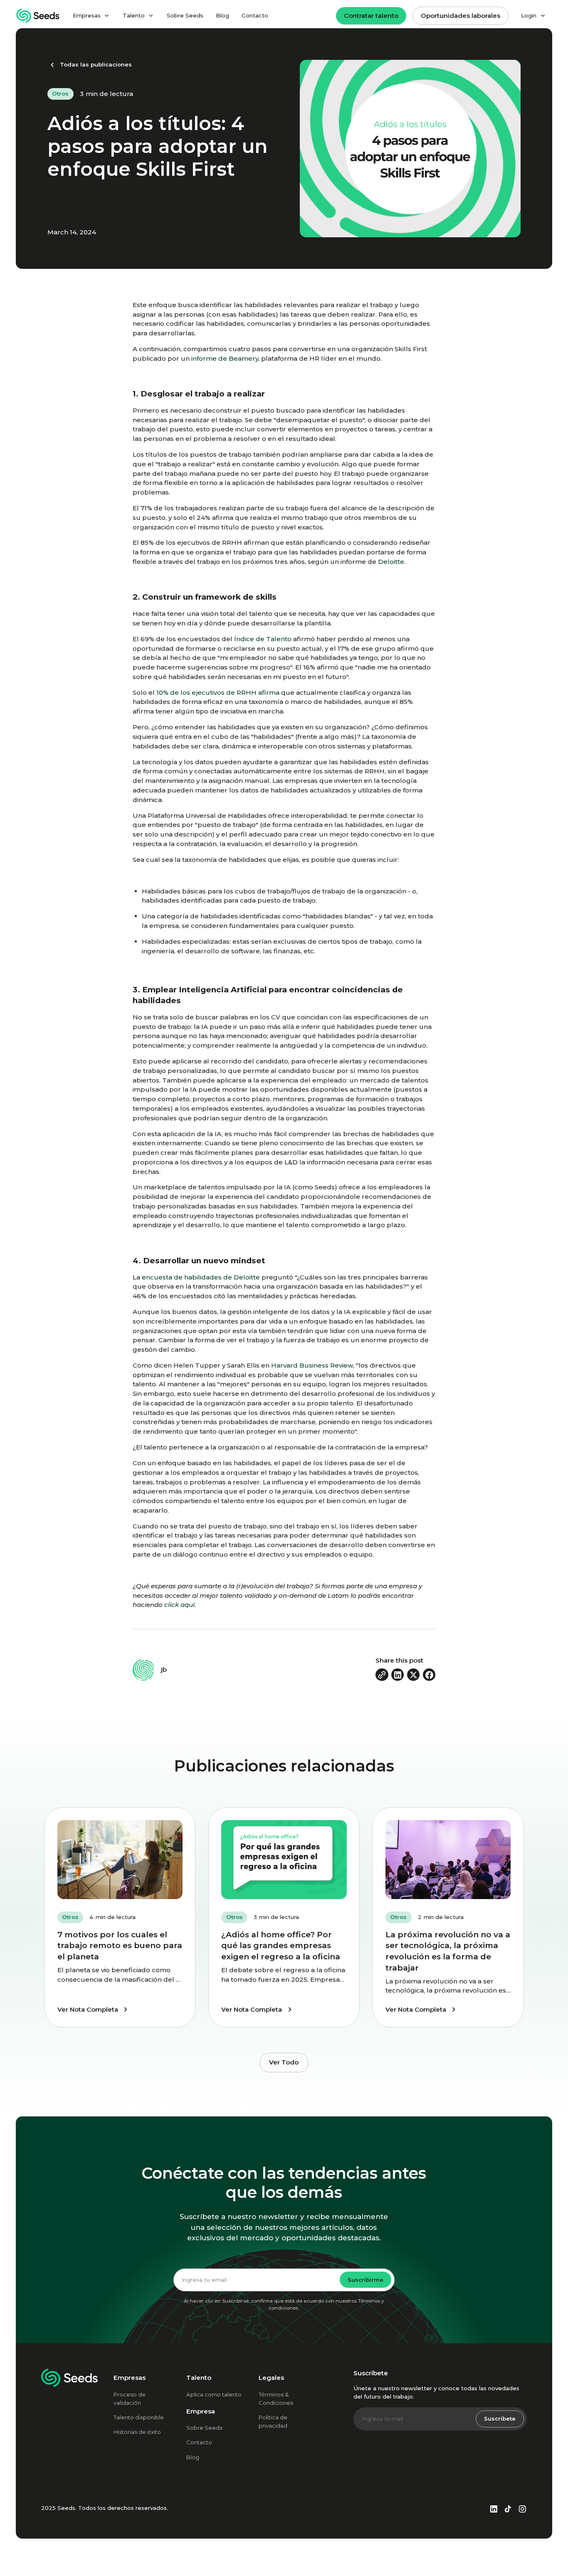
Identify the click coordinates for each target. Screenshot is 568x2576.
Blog (222, 15)
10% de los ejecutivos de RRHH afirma (217, 693)
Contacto (255, 15)
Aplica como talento (214, 2394)
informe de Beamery (225, 358)
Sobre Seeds (185, 15)
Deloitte (391, 562)
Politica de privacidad (273, 2421)
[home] (38, 16)
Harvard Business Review (312, 1365)
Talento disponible (139, 2417)
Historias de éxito (137, 2432)
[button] (91, 16)
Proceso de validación (130, 2399)
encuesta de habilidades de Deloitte (201, 1277)
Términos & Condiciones (276, 2399)
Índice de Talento (263, 639)
